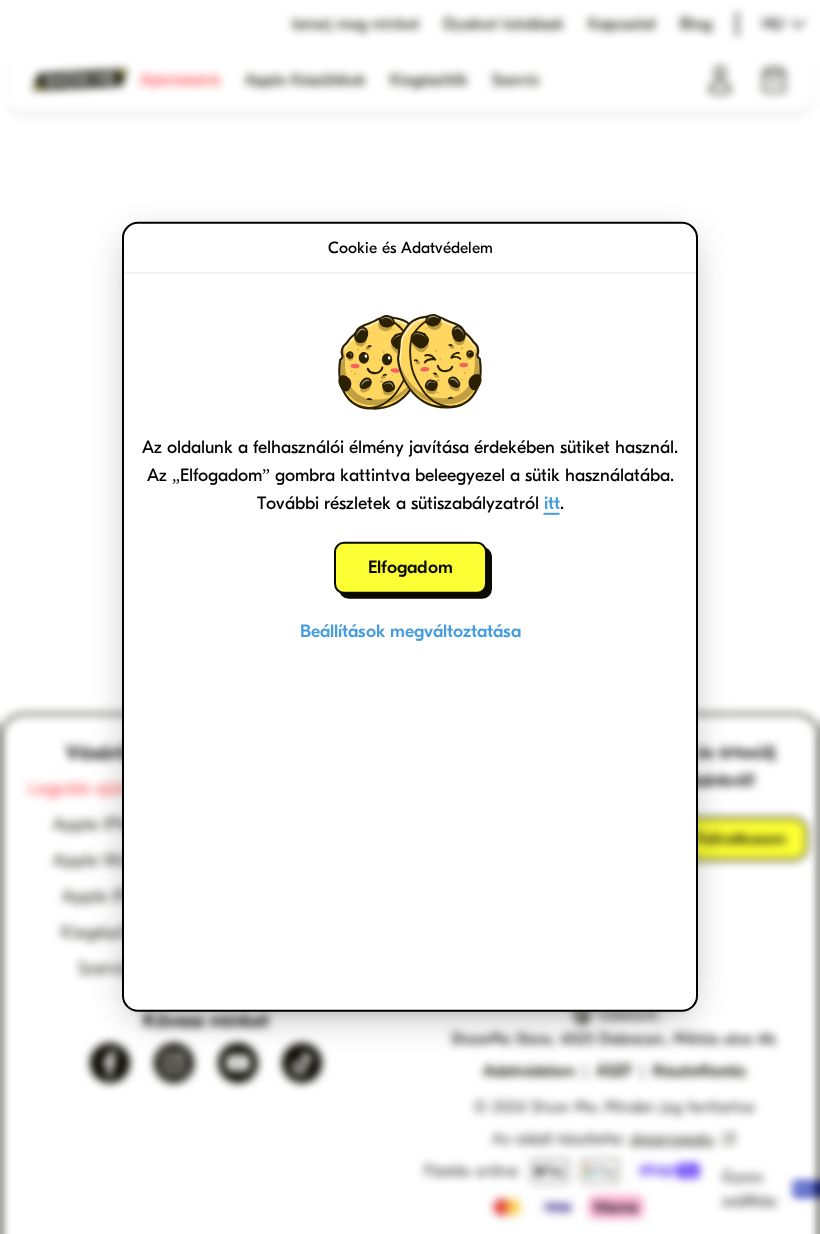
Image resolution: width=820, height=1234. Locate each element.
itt (552, 503)
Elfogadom (410, 567)
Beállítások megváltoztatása (410, 631)
